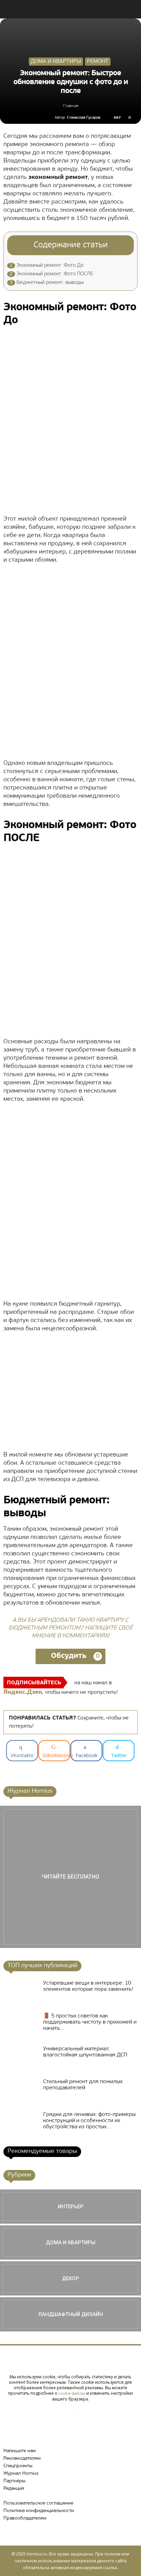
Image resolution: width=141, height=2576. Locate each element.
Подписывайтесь (34, 1683)
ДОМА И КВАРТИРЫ (56, 62)
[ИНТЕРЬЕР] (70, 2207)
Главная (71, 106)
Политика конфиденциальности (39, 2511)
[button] (131, 9)
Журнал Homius (21, 2474)
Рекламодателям (22, 2459)
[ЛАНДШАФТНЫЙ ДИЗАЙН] (70, 2314)
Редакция (14, 2489)
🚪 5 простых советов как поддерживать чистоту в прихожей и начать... (90, 2022)
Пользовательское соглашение (38, 2503)
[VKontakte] (70, 2410)
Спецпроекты (18, 2466)
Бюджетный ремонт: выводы (47, 283)
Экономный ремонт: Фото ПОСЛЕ (52, 274)
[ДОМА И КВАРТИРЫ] (70, 2242)
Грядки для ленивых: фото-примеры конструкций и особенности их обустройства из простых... (89, 2121)
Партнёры (14, 2481)
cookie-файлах (72, 2394)
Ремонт (98, 62)
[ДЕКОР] (70, 2278)
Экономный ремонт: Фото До (47, 266)
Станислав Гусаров (84, 118)
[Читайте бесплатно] (70, 1877)
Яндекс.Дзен (23, 1692)
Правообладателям (25, 2518)
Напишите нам (20, 2451)
